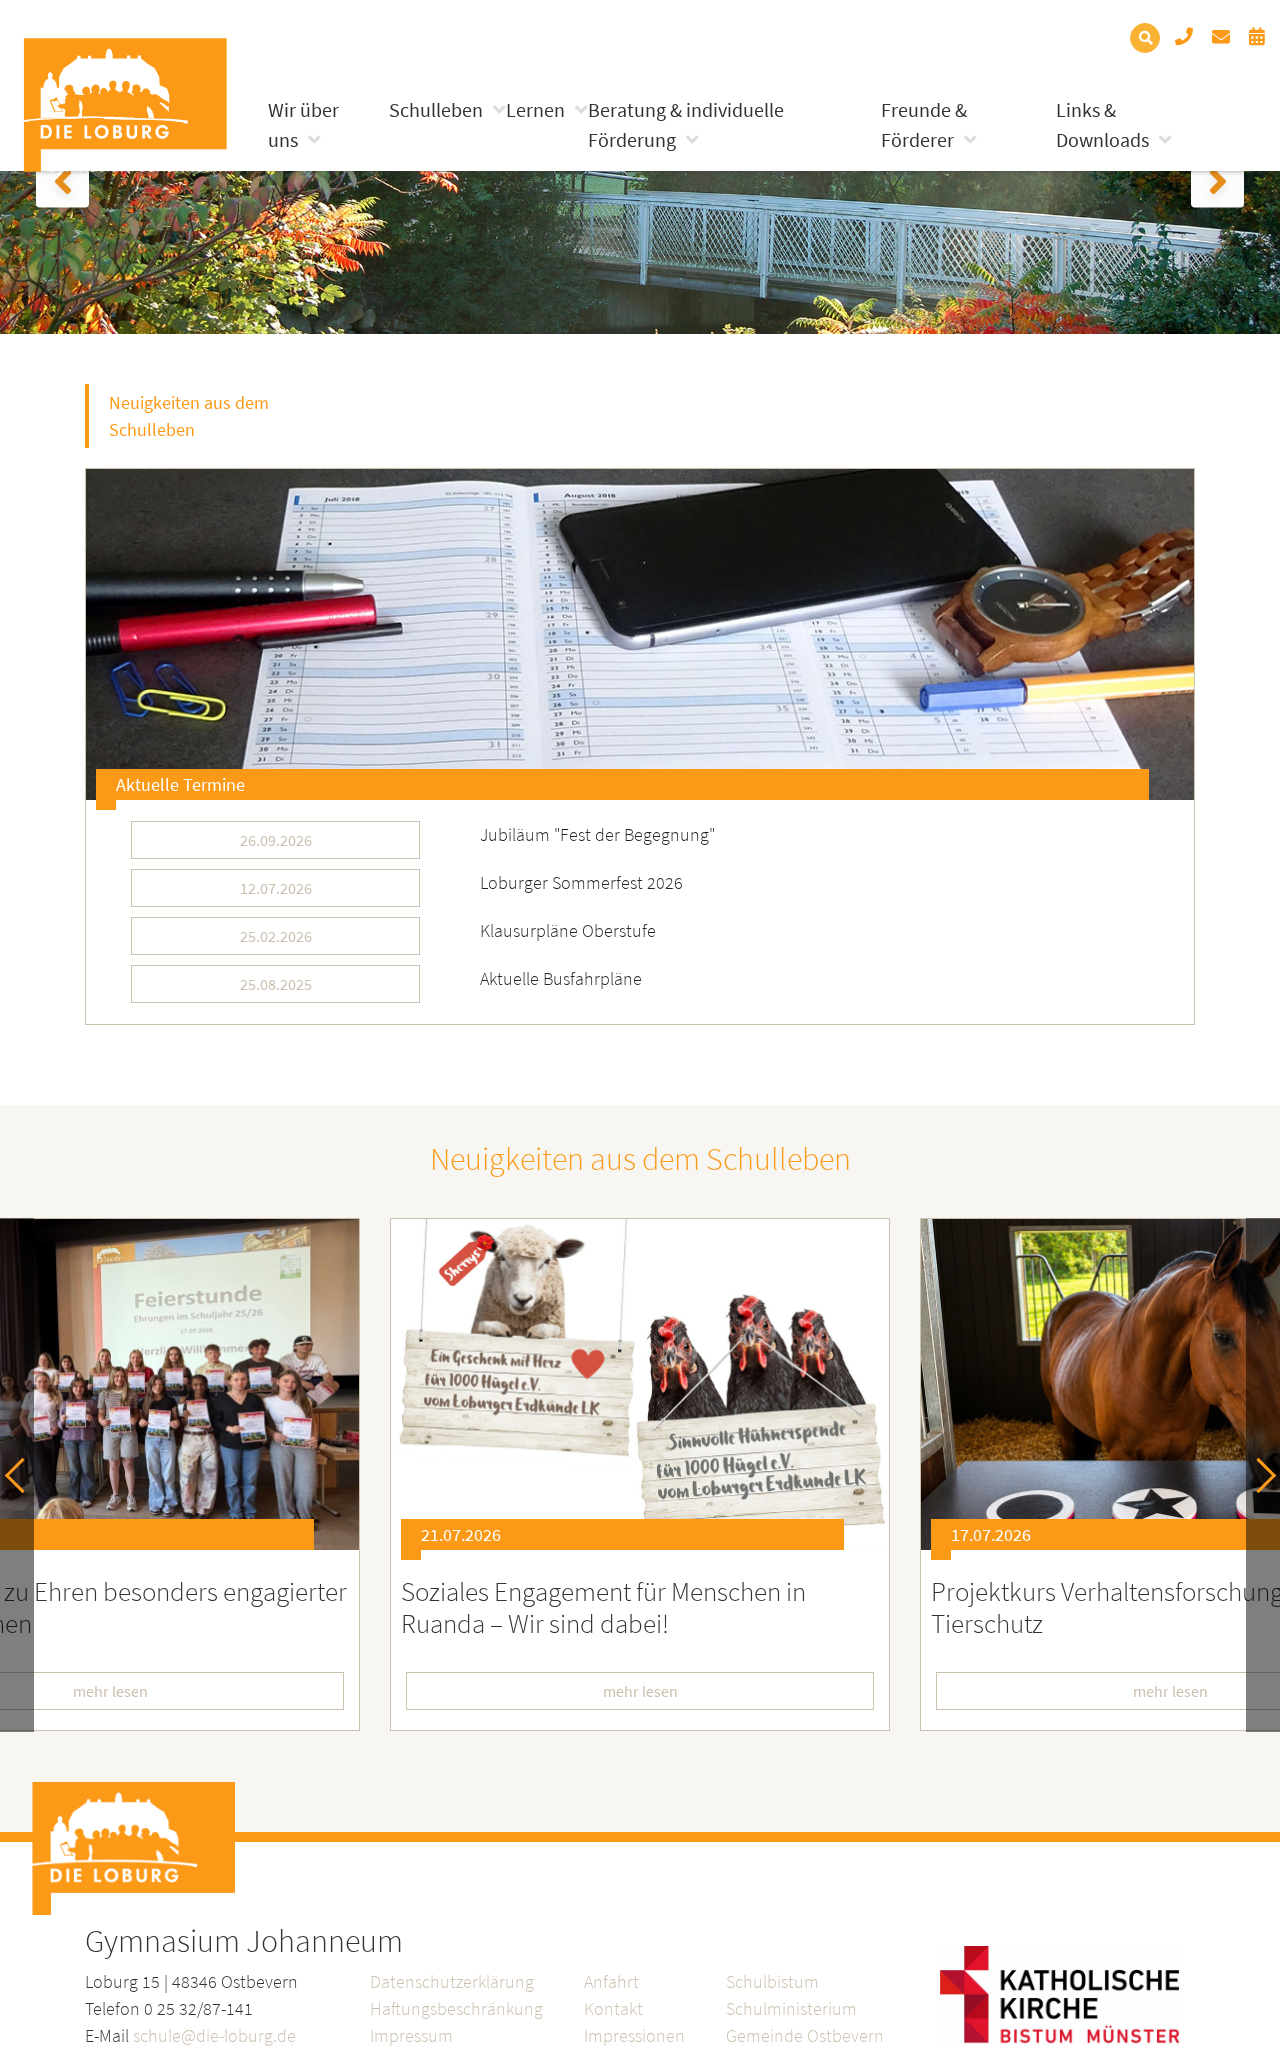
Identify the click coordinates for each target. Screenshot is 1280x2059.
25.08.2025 (276, 984)
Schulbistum (772, 1981)
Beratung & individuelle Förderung (686, 124)
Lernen (535, 109)
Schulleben (436, 109)
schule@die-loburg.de (214, 2035)
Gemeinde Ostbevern (805, 2035)
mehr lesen (640, 1691)
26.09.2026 (276, 840)
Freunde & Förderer (924, 124)
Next (1258, 1475)
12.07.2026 (276, 888)
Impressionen (634, 2035)
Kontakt (613, 2008)
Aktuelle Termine (180, 784)
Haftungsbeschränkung (456, 2008)
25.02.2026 (276, 936)
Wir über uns (303, 124)
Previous (22, 1475)
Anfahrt (611, 1981)
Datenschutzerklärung (452, 1981)
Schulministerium (791, 2008)
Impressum (411, 2035)
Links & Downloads (1102, 124)
